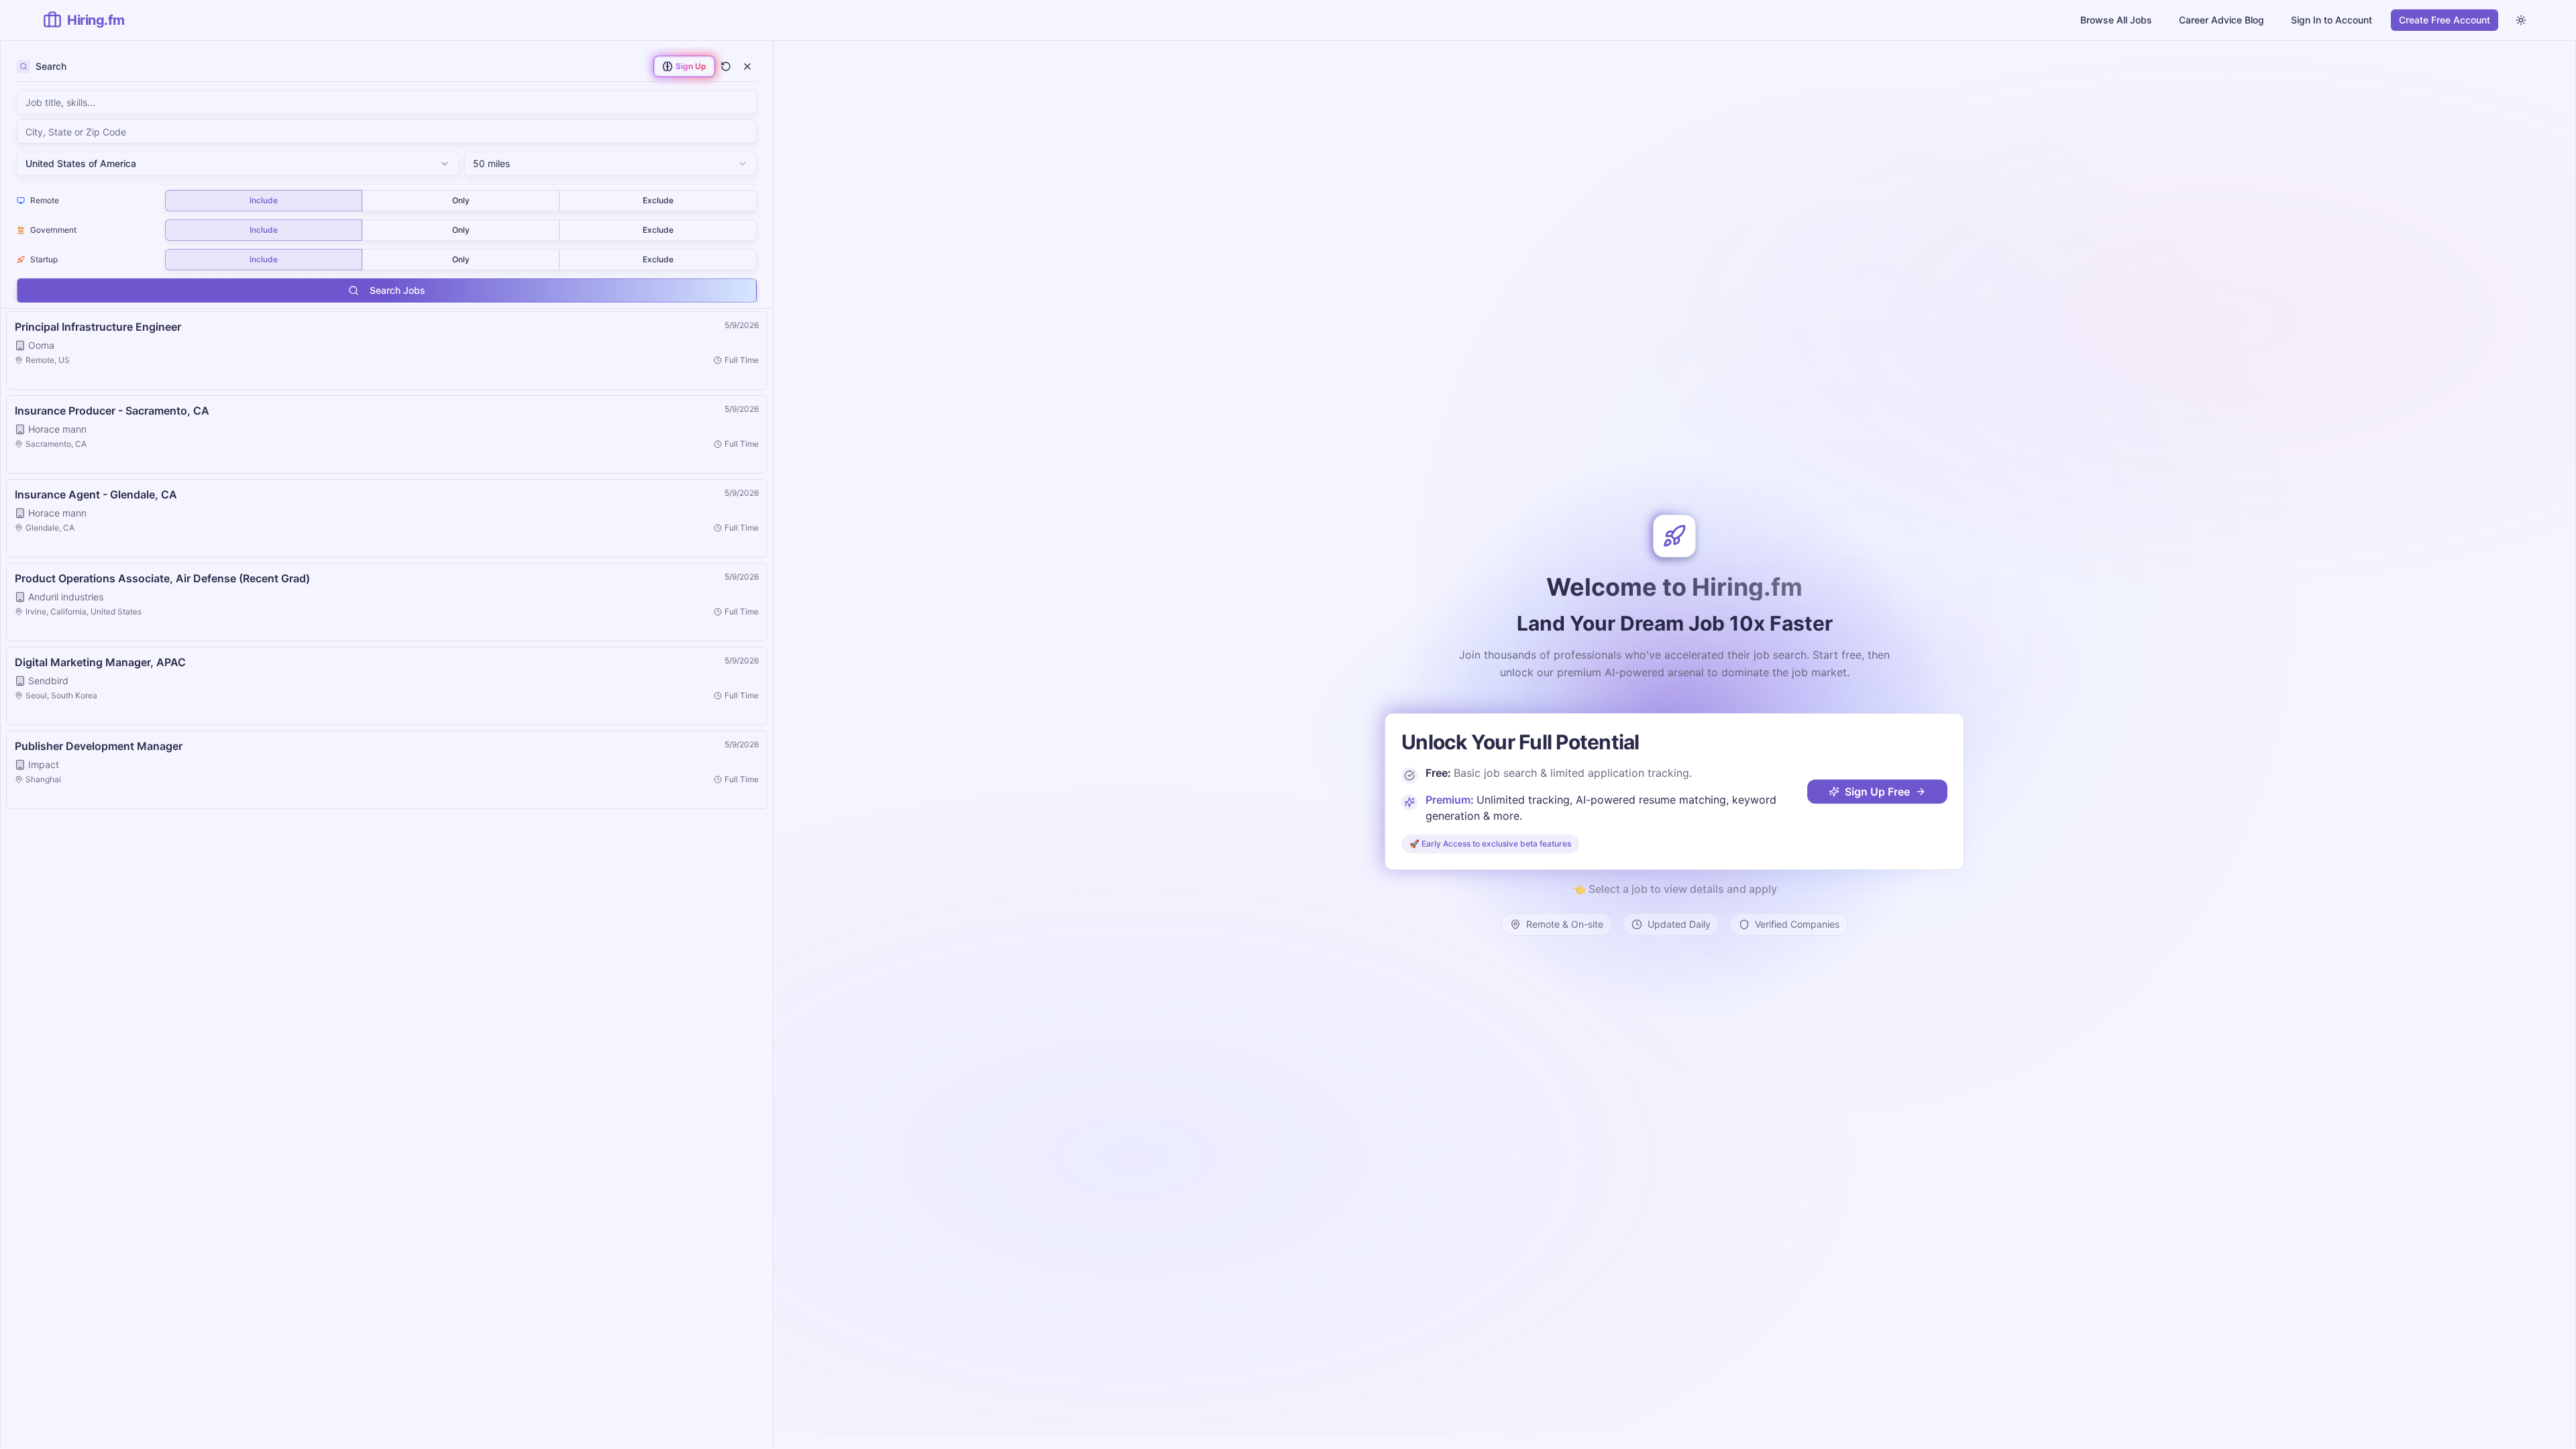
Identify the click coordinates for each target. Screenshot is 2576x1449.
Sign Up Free (1877, 792)
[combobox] (387, 131)
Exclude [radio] (658, 200)
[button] (387, 351)
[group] (461, 201)
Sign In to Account (2331, 20)
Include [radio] (264, 200)
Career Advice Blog (2221, 20)
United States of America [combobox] (81, 163)
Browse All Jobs (2116, 20)
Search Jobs (397, 290)
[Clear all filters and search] (726, 66)
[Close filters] (747, 66)
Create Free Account (2445, 20)
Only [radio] (461, 200)
